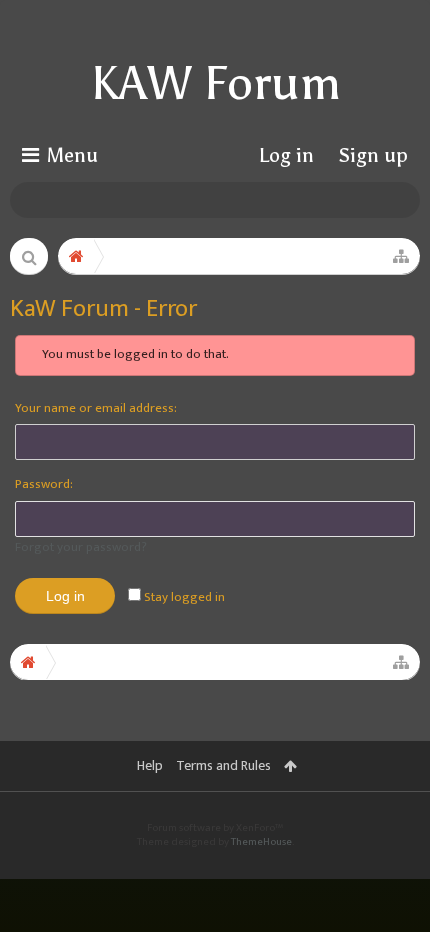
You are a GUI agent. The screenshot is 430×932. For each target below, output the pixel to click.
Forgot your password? (81, 547)
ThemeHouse (261, 842)
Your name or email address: (96, 408)
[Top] (389, 841)
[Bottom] (389, 888)
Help (150, 765)
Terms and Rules (223, 765)
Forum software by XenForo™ (215, 828)
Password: (44, 484)
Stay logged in (183, 597)
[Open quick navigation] (401, 256)
